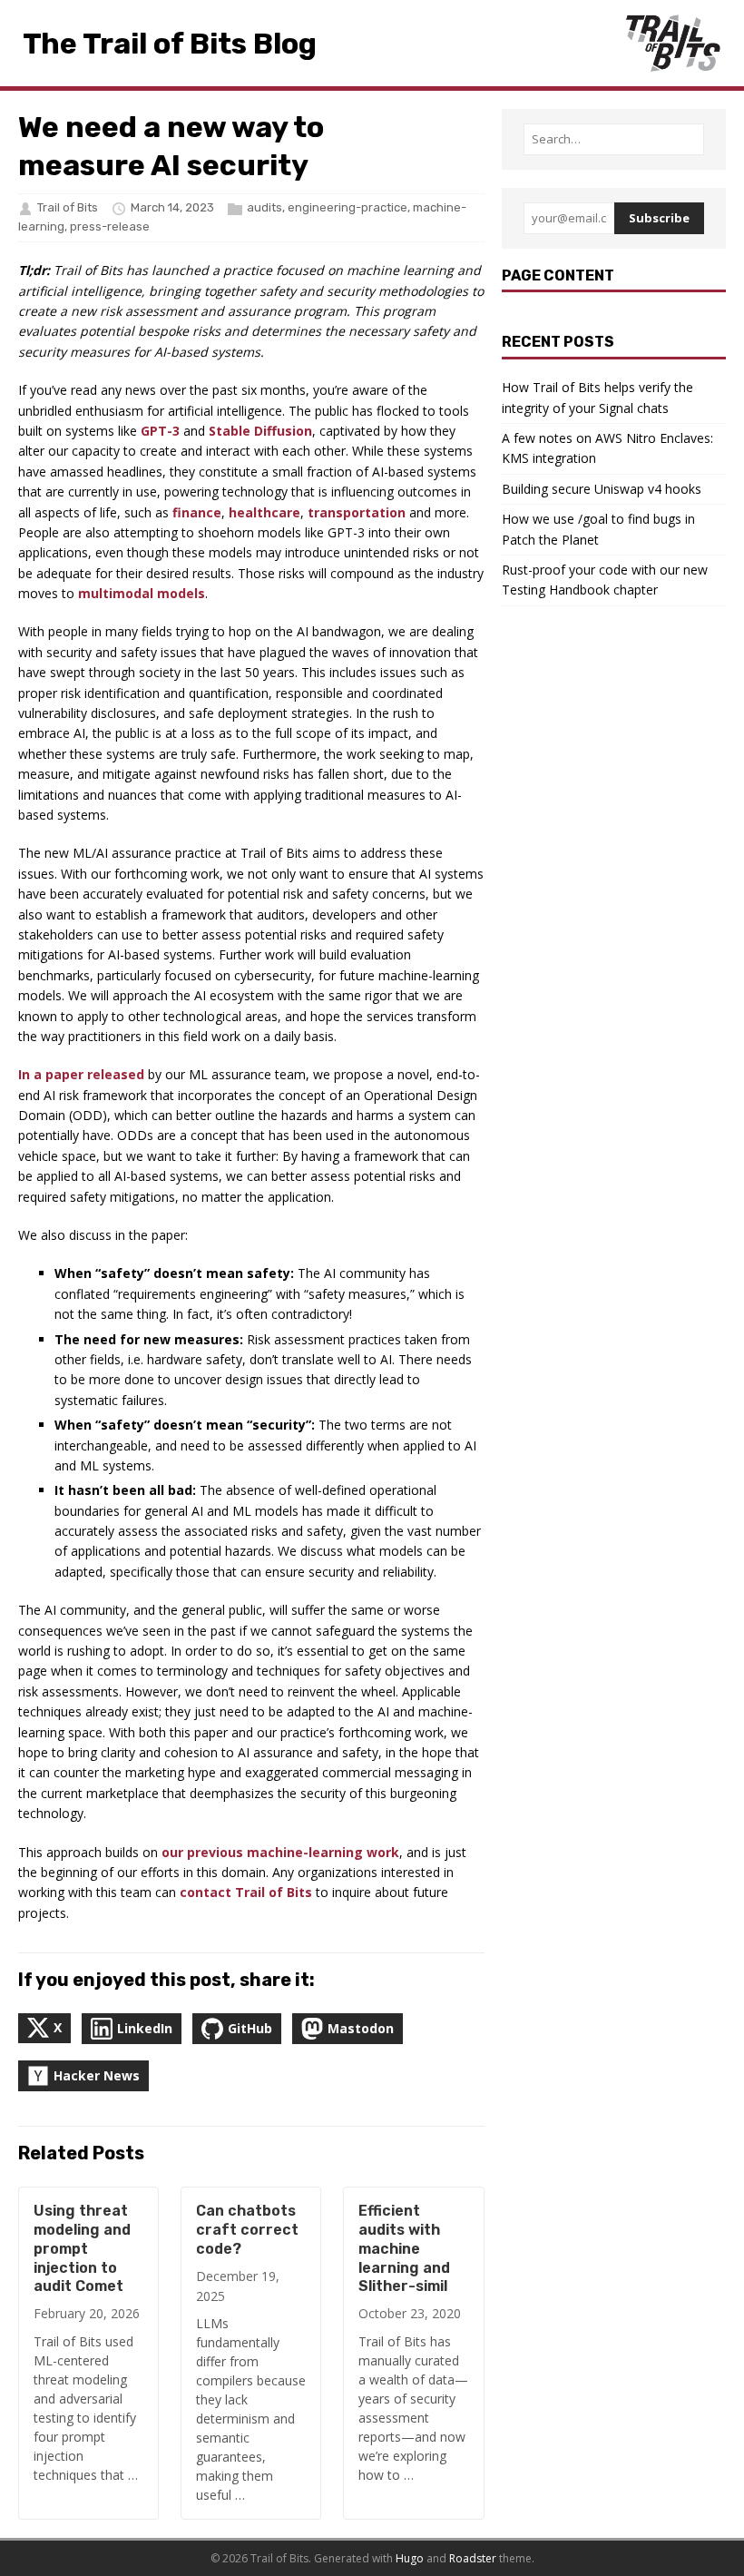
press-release (110, 226)
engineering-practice (348, 207)
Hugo (410, 2558)
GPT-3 (160, 431)
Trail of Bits (68, 207)
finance (197, 512)
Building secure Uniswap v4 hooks (602, 489)
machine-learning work (323, 1852)
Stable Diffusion (260, 431)
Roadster (473, 2558)
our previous (202, 1852)
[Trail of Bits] (672, 43)
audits (264, 207)
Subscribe (659, 218)
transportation (357, 512)
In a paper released (81, 1074)
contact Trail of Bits (246, 1892)
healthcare (264, 512)
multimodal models (142, 593)
